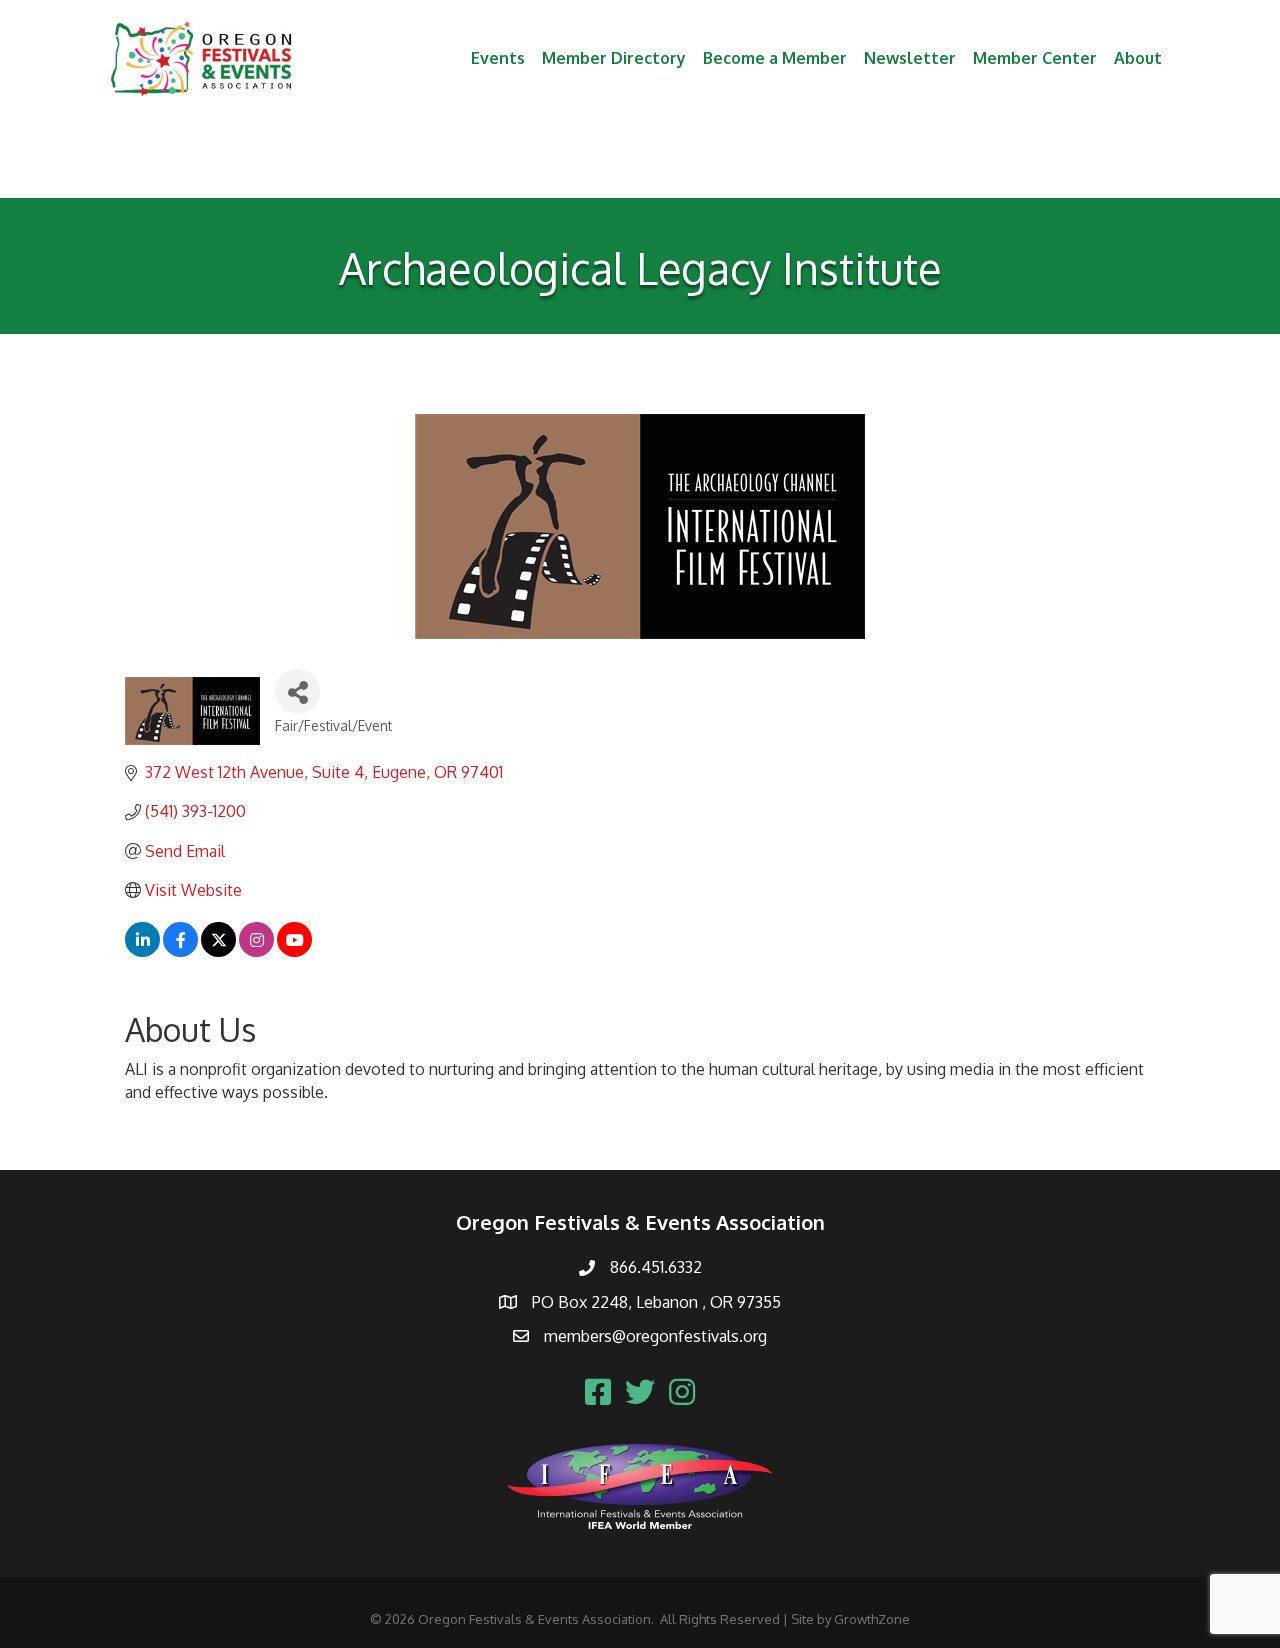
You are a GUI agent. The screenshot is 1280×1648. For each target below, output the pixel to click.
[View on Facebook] (180, 951)
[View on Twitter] (218, 951)
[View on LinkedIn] (142, 951)
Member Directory (614, 58)
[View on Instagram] (256, 951)
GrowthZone (872, 1619)
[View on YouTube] (294, 951)
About (1138, 58)
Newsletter (910, 58)
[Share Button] (297, 691)
